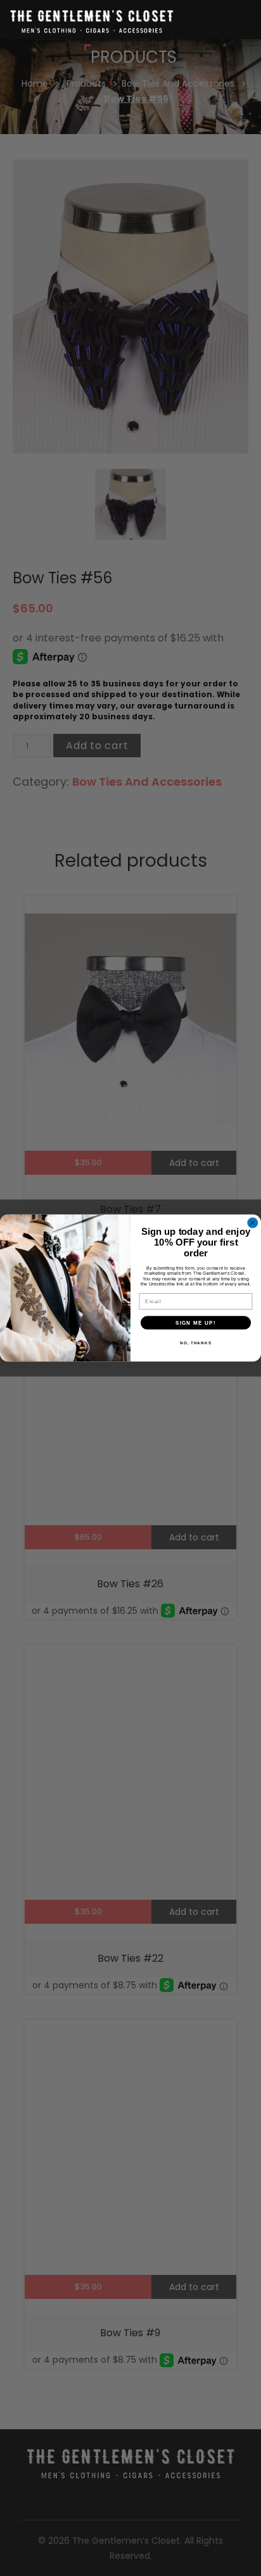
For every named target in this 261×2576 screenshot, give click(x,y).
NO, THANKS (196, 1343)
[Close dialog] (253, 1223)
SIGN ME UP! (196, 1322)
